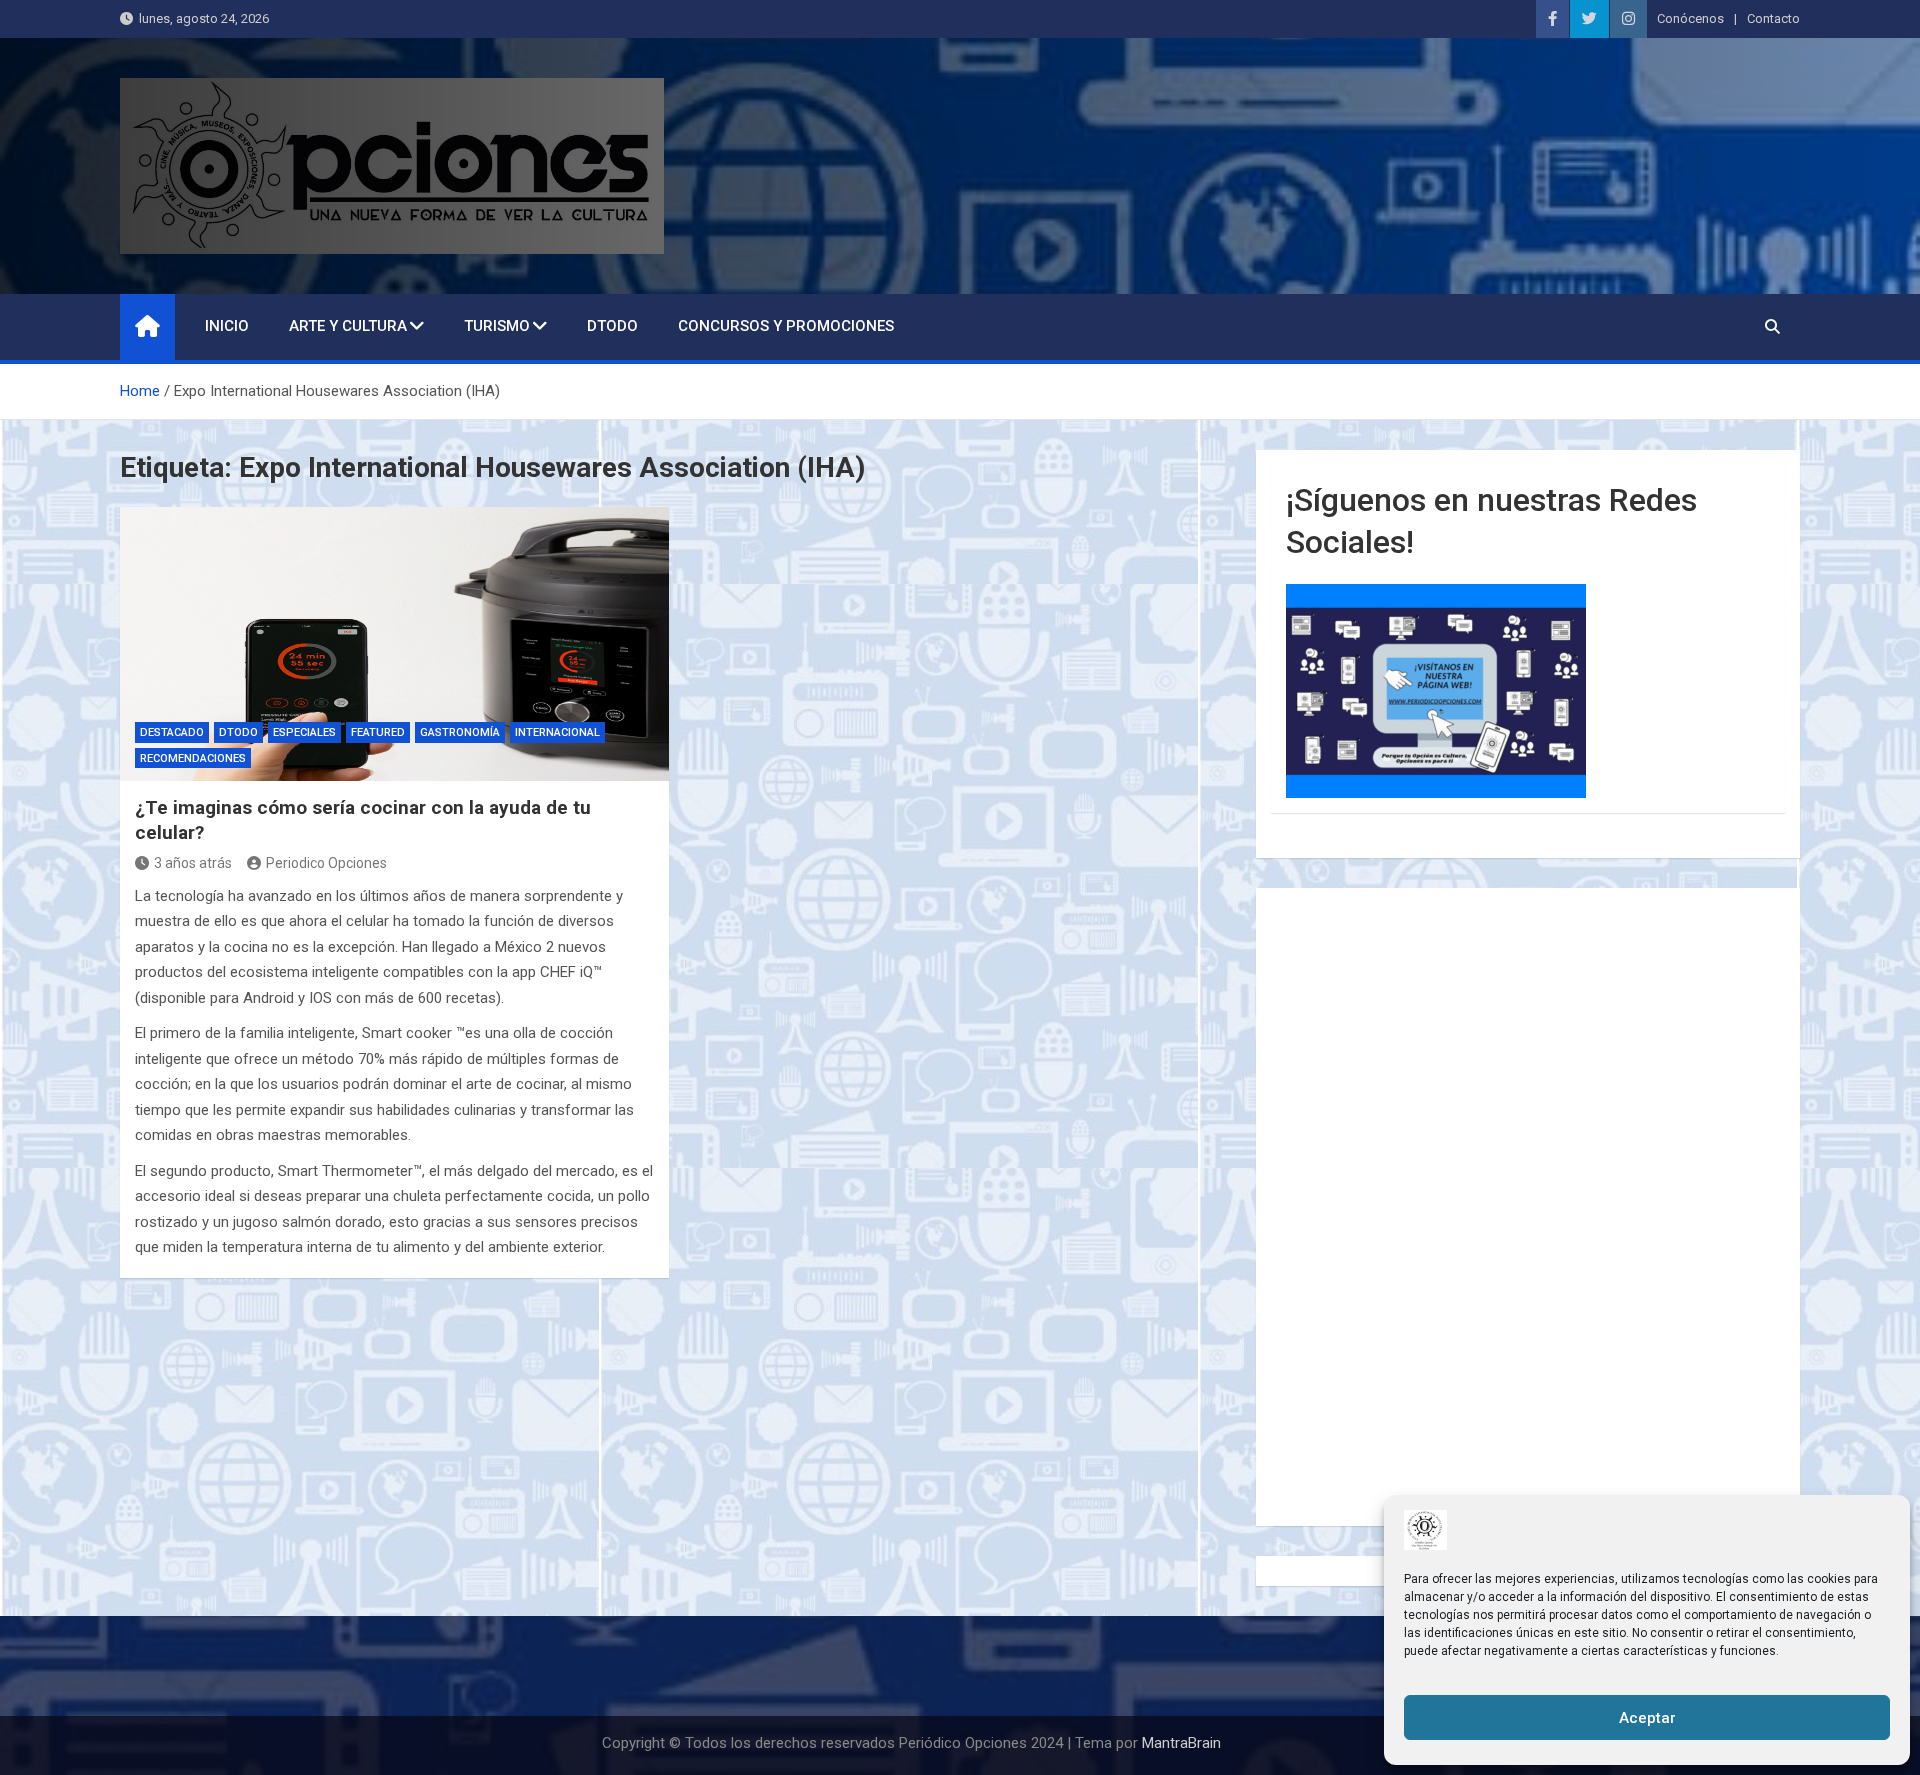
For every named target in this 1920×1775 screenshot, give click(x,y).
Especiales (304, 732)
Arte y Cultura (348, 326)
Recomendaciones (193, 758)
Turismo (497, 326)
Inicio (227, 326)
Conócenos (1690, 18)
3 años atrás (193, 863)
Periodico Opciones (326, 863)
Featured (378, 732)
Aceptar (1647, 1718)
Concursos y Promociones (786, 326)
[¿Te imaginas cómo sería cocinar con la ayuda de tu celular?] (394, 644)
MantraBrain (1181, 1743)
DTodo (612, 326)
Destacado (172, 732)
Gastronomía (460, 732)
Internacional (557, 732)
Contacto (1773, 18)
